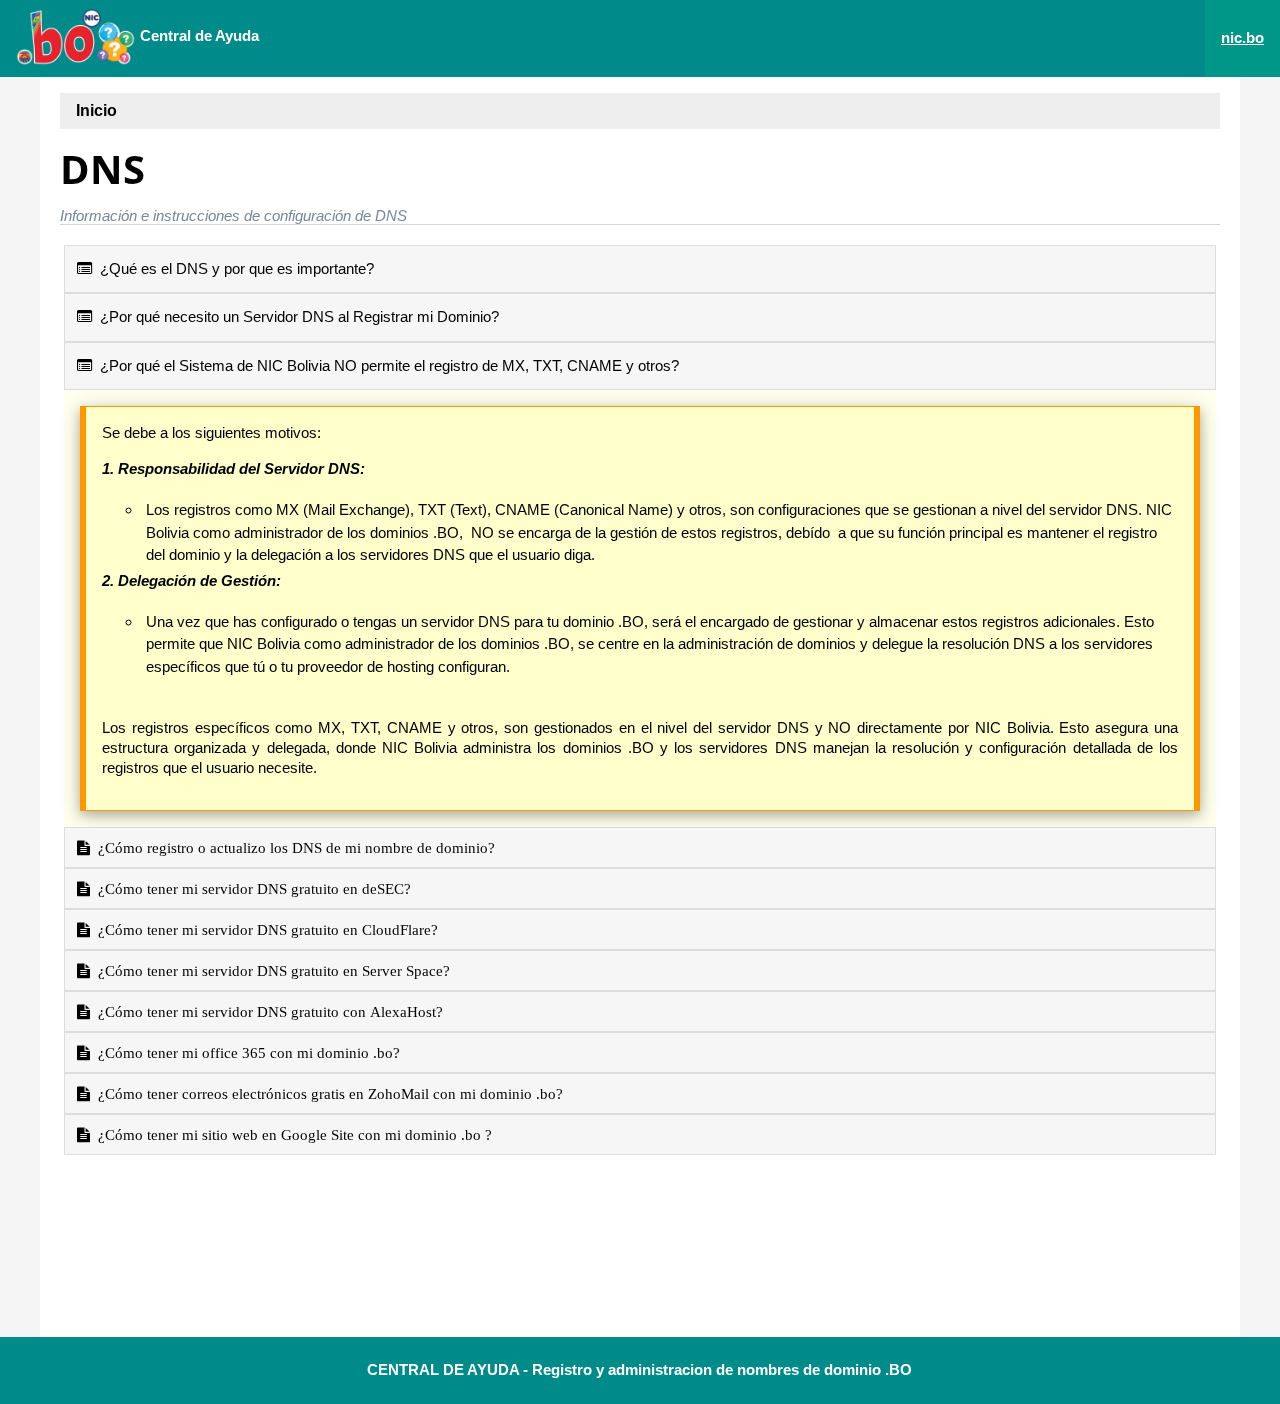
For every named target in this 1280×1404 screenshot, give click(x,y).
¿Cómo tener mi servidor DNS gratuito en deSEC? (250, 888)
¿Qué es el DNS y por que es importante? (233, 268)
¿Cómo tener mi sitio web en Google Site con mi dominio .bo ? (291, 1134)
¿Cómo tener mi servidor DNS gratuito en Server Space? (270, 970)
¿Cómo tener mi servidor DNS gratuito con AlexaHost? (266, 1011)
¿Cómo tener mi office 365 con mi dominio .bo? (245, 1052)
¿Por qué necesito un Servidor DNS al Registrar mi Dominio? (295, 316)
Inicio (96, 110)
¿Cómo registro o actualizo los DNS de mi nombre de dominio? (292, 847)
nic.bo (1242, 37)
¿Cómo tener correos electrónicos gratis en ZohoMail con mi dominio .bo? (326, 1093)
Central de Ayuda (197, 35)
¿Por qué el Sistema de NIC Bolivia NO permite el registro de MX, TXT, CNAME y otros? (385, 365)
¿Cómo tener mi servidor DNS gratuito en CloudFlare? (264, 929)
